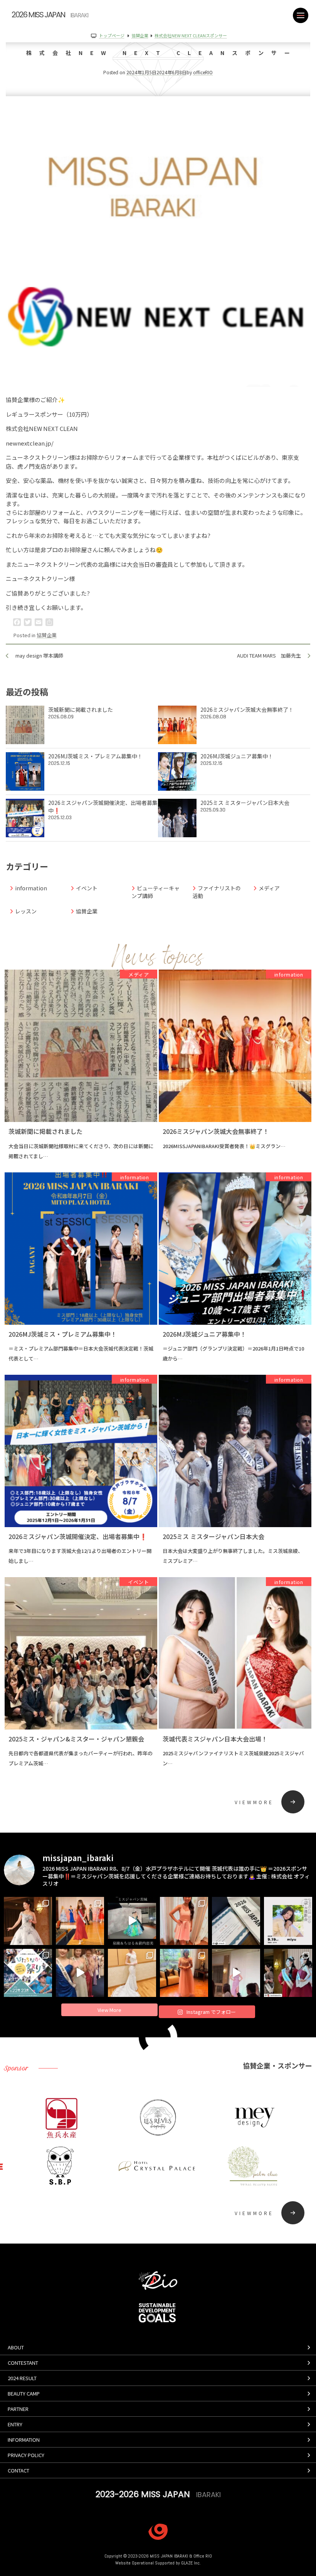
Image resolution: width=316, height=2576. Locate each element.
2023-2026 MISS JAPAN (158, 2494)
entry (15, 2424)
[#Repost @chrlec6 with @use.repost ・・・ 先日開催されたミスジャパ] (236, 1921)
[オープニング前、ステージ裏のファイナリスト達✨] (80, 1973)
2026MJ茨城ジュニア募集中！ (237, 760)
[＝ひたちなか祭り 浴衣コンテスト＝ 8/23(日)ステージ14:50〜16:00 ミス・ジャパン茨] (28, 1973)
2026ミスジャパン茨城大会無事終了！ (247, 713)
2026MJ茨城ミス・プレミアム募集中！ (95, 760)
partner (18, 2409)
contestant (23, 2363)
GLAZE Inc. (191, 2563)
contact (18, 2470)
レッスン (26, 911)
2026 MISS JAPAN (50, 15)
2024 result (22, 2378)
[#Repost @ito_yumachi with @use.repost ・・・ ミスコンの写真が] (80, 1921)
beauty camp (24, 2393)
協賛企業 (47, 635)
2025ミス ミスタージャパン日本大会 (245, 806)
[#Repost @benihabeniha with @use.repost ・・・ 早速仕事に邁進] (288, 1973)
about (16, 2347)
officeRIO (203, 72)
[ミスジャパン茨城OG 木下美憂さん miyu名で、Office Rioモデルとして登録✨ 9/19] (288, 1921)
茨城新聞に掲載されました (81, 713)
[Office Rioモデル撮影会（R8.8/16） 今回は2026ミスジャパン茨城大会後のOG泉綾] (132, 1921)
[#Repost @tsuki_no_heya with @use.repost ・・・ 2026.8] (28, 1921)
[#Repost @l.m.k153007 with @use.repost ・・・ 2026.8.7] (184, 1921)
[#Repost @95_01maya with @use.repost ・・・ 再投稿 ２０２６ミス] (132, 1973)
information (31, 888)
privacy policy (26, 2455)
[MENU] (301, 15)
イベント (87, 888)
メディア (269, 888)
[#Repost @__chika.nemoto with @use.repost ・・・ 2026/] (236, 1973)
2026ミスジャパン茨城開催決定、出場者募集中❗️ (103, 810)
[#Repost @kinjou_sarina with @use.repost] (184, 1973)
